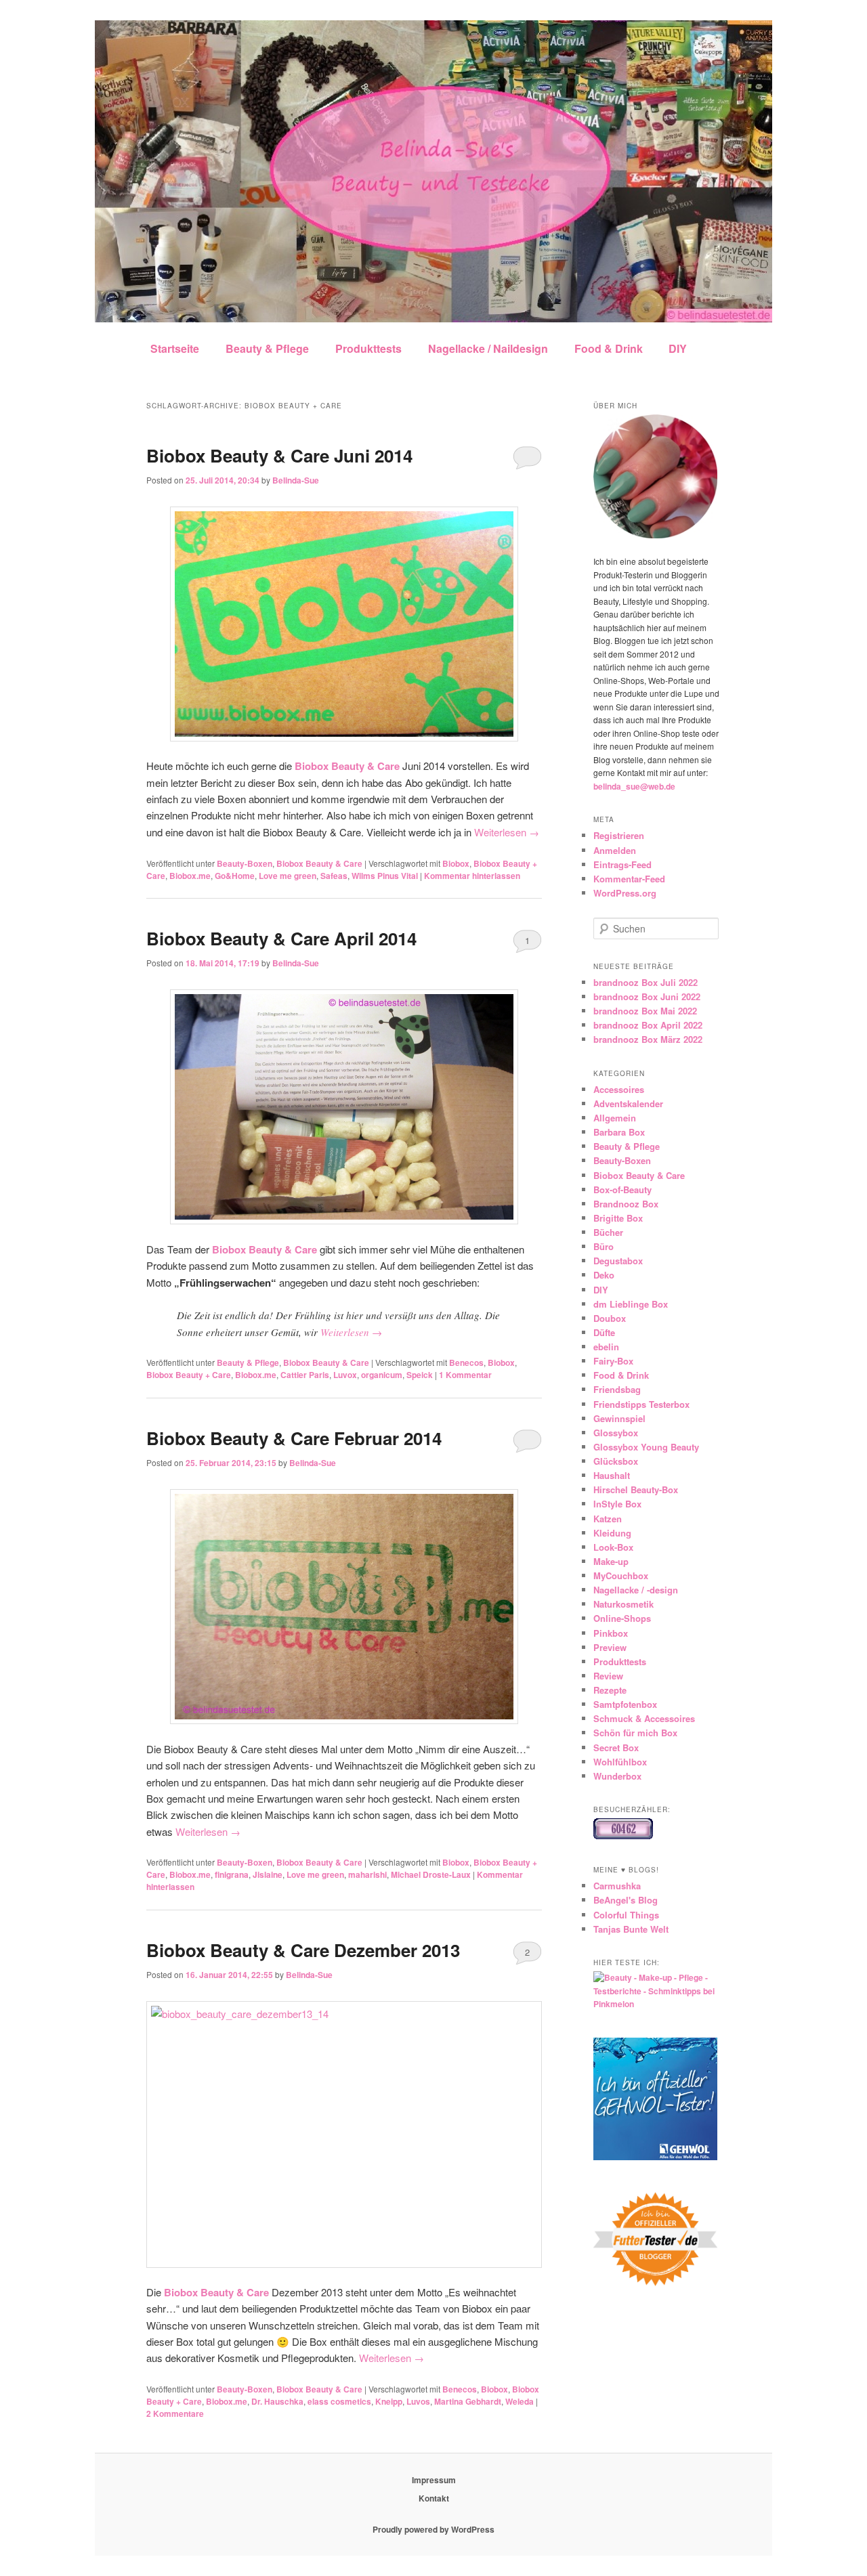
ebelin (606, 1347)
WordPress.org (625, 893)
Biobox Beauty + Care (189, 1375)
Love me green (288, 876)
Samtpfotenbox (625, 1704)
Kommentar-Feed (629, 879)
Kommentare (175, 2413)
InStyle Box (617, 1504)
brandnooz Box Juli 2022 (646, 982)
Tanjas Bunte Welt (631, 1929)
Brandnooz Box (626, 1204)
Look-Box (613, 1547)
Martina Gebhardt (468, 2401)
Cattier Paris (305, 1375)
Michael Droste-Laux (431, 1874)
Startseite (175, 348)
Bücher (608, 1232)
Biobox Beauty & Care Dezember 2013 (303, 1950)
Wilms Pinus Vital (385, 876)
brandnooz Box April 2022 (648, 1025)
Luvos (418, 2401)
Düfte (604, 1332)
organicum (382, 1375)
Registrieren (619, 835)
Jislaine (268, 1874)
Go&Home (235, 876)
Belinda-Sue (296, 480)
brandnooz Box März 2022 (648, 1039)
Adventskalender (628, 1103)
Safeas (334, 876)
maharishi (367, 1874)
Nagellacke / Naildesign (488, 348)
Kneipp (389, 2401)
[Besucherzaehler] (623, 1836)
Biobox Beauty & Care (319, 863)
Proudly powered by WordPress (433, 2529)
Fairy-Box (613, 1361)
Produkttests (368, 348)
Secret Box (616, 1747)
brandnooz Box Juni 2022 (647, 996)
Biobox (456, 863)
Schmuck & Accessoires (644, 1718)
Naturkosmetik (623, 1604)
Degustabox (618, 1261)
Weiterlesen (507, 832)
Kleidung (612, 1533)
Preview (610, 1647)
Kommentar (465, 1375)
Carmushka (617, 1886)
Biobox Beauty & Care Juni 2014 (279, 455)
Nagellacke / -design (636, 1590)
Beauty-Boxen (245, 863)
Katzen (608, 1519)
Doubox (610, 1318)
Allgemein (615, 1118)
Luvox (345, 1375)
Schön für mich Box (635, 1733)
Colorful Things (626, 1915)
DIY (678, 348)
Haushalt (612, 1475)
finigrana (232, 1874)
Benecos (466, 1362)
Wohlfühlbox (620, 1762)
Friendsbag (617, 1389)
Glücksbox (616, 1461)
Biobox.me (190, 876)
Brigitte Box (618, 1218)
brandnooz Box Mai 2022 (645, 1011)
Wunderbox (617, 1776)
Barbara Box (619, 1132)
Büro (604, 1246)
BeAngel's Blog (626, 1900)
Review (608, 1676)
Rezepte (610, 1690)
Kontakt (434, 2498)
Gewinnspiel (619, 1418)
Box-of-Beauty (622, 1189)
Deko (604, 1275)
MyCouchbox (621, 1575)
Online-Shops (622, 1618)
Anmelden (615, 850)
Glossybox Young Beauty (646, 1447)
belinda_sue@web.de (634, 786)
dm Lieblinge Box (631, 1304)
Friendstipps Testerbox (641, 1404)
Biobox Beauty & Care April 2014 (281, 938)
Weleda (520, 2401)
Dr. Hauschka (277, 2401)
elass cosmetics (339, 2401)
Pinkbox (611, 1633)
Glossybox (616, 1433)
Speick (420, 1375)
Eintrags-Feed (622, 864)
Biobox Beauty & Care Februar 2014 (294, 1438)
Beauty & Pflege (267, 348)
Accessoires (619, 1089)
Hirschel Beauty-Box (636, 1489)
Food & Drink (609, 348)
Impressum (434, 2480)
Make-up (611, 1561)
